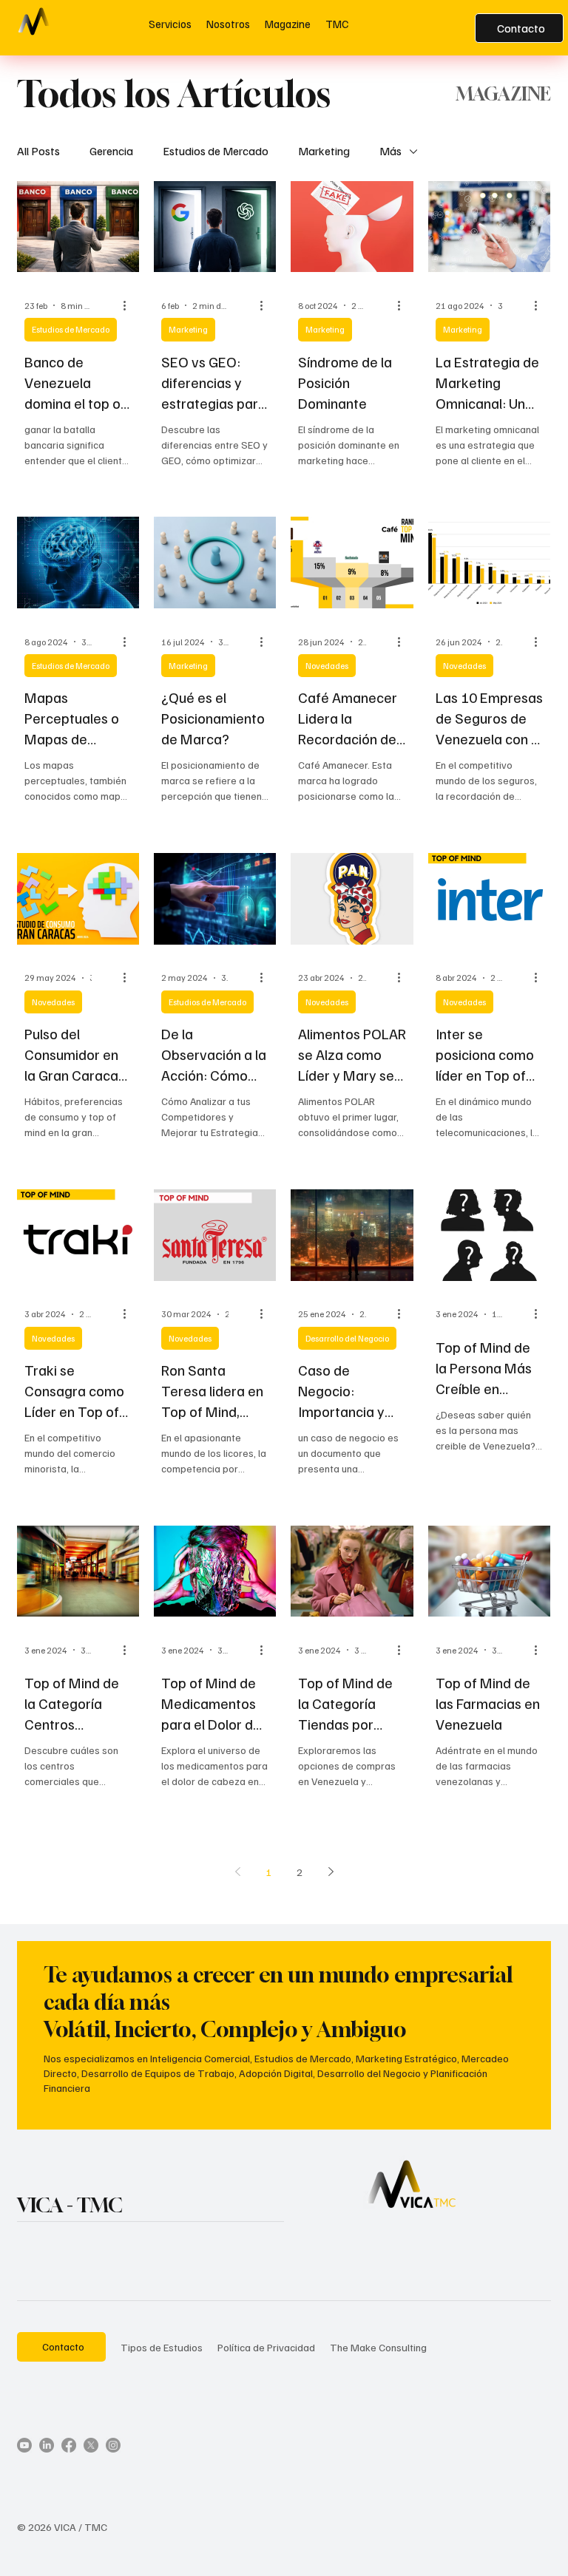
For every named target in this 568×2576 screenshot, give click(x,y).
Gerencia (111, 151)
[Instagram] (113, 2445)
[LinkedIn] (47, 2445)
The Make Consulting (378, 2347)
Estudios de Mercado (216, 151)
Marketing (324, 151)
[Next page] (331, 1872)
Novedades (327, 666)
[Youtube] (24, 2445)
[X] (91, 2445)
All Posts (38, 151)
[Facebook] (69, 2445)
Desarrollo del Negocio (347, 1338)
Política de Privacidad (266, 2347)
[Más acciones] (129, 305)
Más (390, 151)
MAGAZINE (503, 94)
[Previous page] (237, 1872)
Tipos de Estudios (162, 2347)
